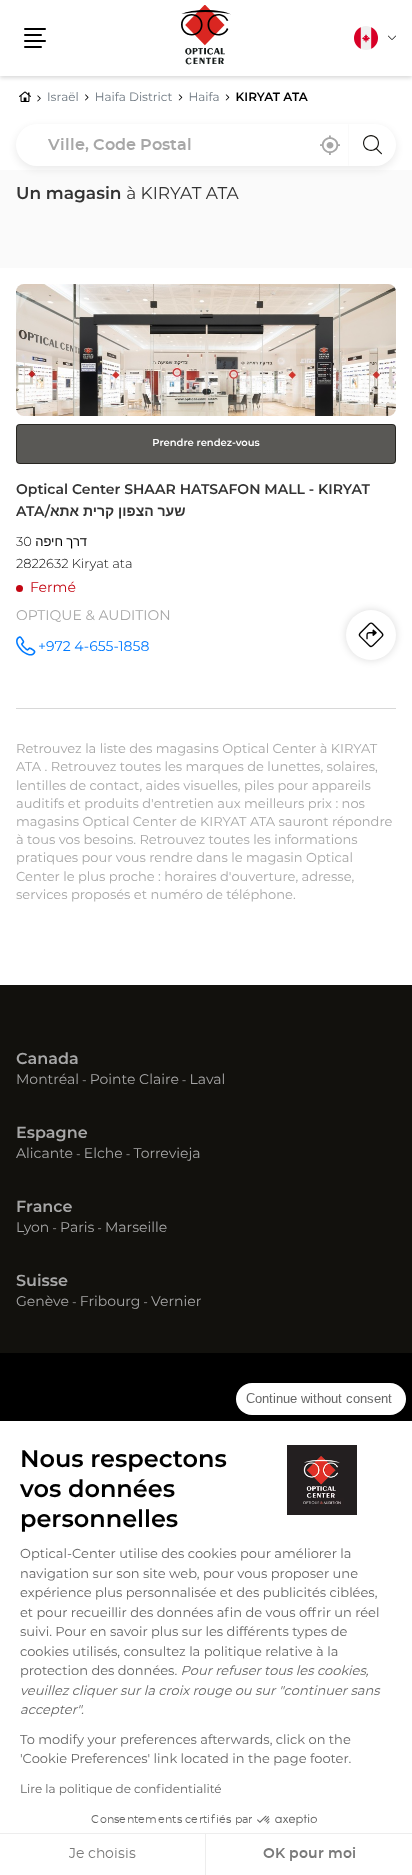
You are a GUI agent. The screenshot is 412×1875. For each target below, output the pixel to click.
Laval (208, 1081)
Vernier (176, 1303)
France (44, 1208)
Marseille (136, 1229)
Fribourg (110, 1303)
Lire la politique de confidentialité (121, 1790)
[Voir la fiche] (206, 496)
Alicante (44, 1155)
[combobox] (206, 145)
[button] (35, 38)
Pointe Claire (134, 1081)
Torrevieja (166, 1155)
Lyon (32, 1229)
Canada (47, 1060)
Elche (103, 1155)
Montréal (47, 1081)
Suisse (42, 1282)
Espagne (52, 1134)
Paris (77, 1229)
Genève (42, 1303)
